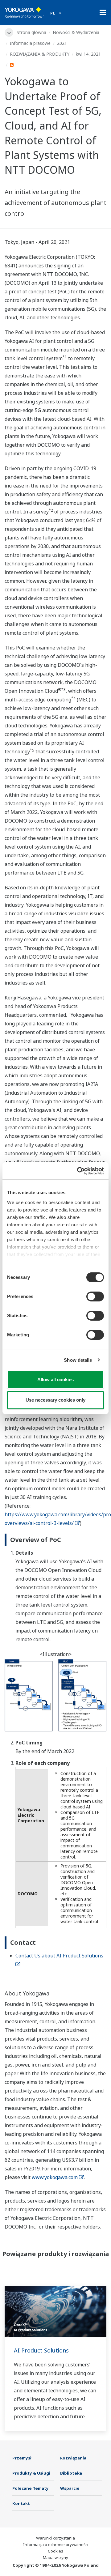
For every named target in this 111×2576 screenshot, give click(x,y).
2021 (62, 43)
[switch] (95, 1297)
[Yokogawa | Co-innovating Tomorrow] (24, 13)
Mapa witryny (55, 2557)
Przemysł (22, 2458)
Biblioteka (71, 2473)
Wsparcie (70, 2488)
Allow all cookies (55, 1380)
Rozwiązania (73, 2458)
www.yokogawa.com (55, 2177)
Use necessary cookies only (55, 1400)
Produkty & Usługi (31, 2473)
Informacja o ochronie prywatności (56, 2544)
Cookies (55, 2551)
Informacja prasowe (30, 43)
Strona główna (31, 32)
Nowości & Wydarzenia (76, 32)
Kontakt (21, 2503)
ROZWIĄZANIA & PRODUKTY (40, 54)
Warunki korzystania (55, 2538)
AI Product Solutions (41, 2350)
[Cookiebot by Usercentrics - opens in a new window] (78, 1171)
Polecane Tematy (31, 2488)
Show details (78, 1360)
